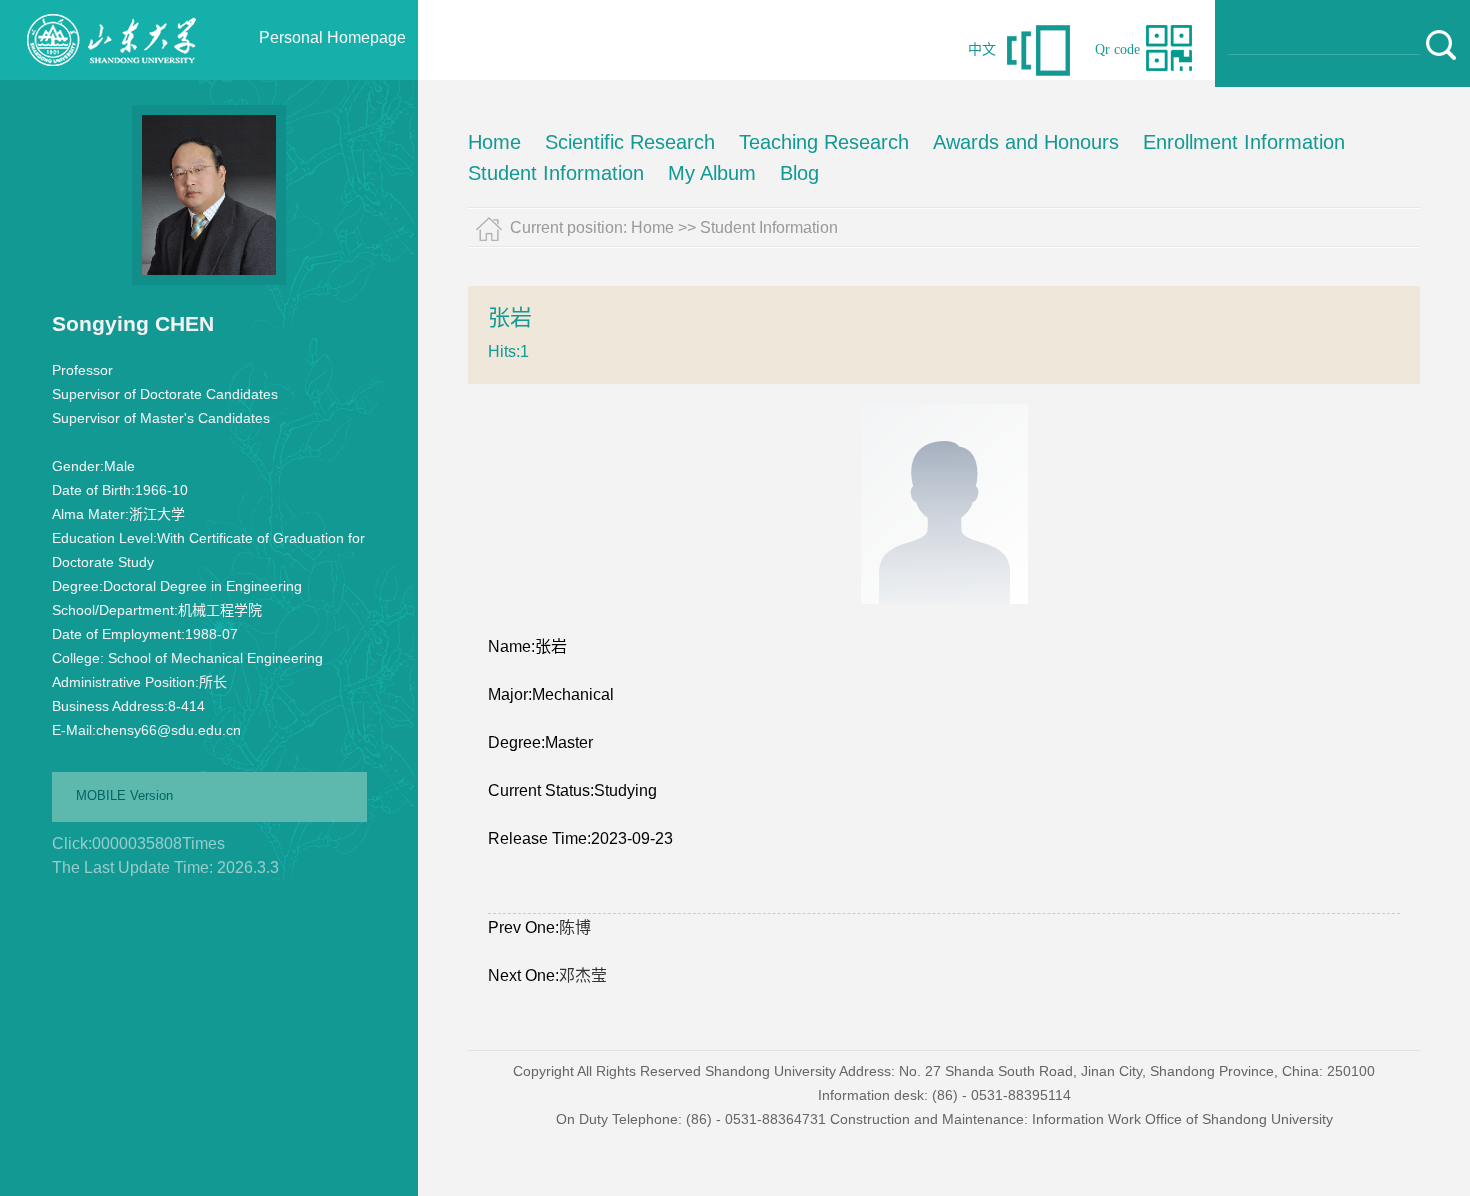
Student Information (556, 173)
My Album (712, 173)
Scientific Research (630, 142)
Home (494, 142)
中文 (982, 49)
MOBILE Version (124, 795)
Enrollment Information (1244, 142)
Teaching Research (824, 142)
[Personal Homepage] (111, 75)
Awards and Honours (1026, 142)
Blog (799, 173)
